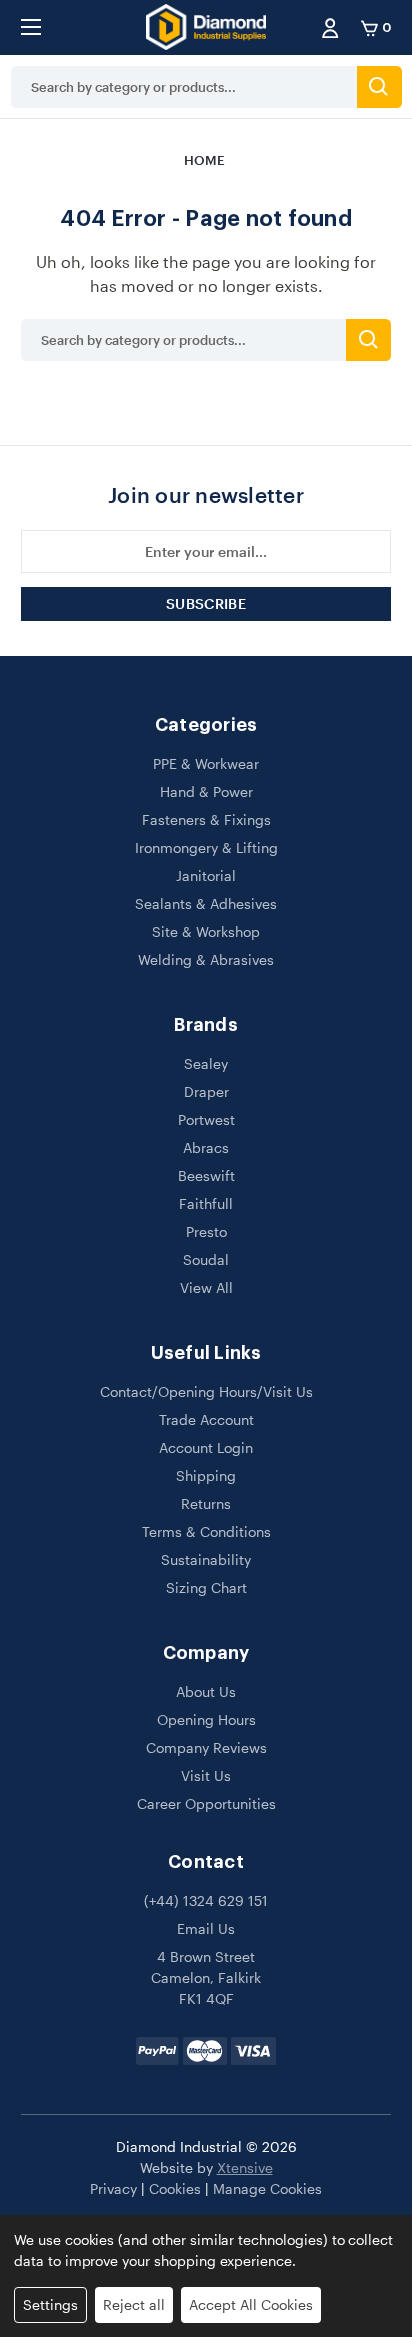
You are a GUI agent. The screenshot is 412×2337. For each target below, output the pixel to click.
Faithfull (206, 1203)
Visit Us (206, 1775)
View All (206, 1287)
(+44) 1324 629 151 (206, 1900)
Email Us (206, 1928)
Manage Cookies (267, 2188)
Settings (50, 2304)
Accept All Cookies (251, 2304)
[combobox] (184, 87)
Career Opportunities (206, 1803)
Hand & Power (206, 791)
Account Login (206, 1447)
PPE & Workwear (206, 763)
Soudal (206, 1259)
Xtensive (245, 2167)
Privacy (113, 2188)
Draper (206, 1091)
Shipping (206, 1475)
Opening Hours (206, 1719)
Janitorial (206, 875)
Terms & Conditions (206, 1531)
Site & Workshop (206, 931)
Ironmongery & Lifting (206, 847)
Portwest (206, 1119)
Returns (206, 1503)
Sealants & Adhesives (206, 903)
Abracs (206, 1147)
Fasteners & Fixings (206, 819)
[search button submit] (379, 87)
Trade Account (206, 1419)
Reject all (134, 2304)
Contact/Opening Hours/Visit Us (206, 1391)
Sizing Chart (206, 1587)
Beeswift (206, 1175)
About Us (206, 1691)
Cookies (175, 2188)
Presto (206, 1231)
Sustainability (206, 1559)
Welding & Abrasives (206, 959)
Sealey (206, 1063)
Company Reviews (206, 1747)
